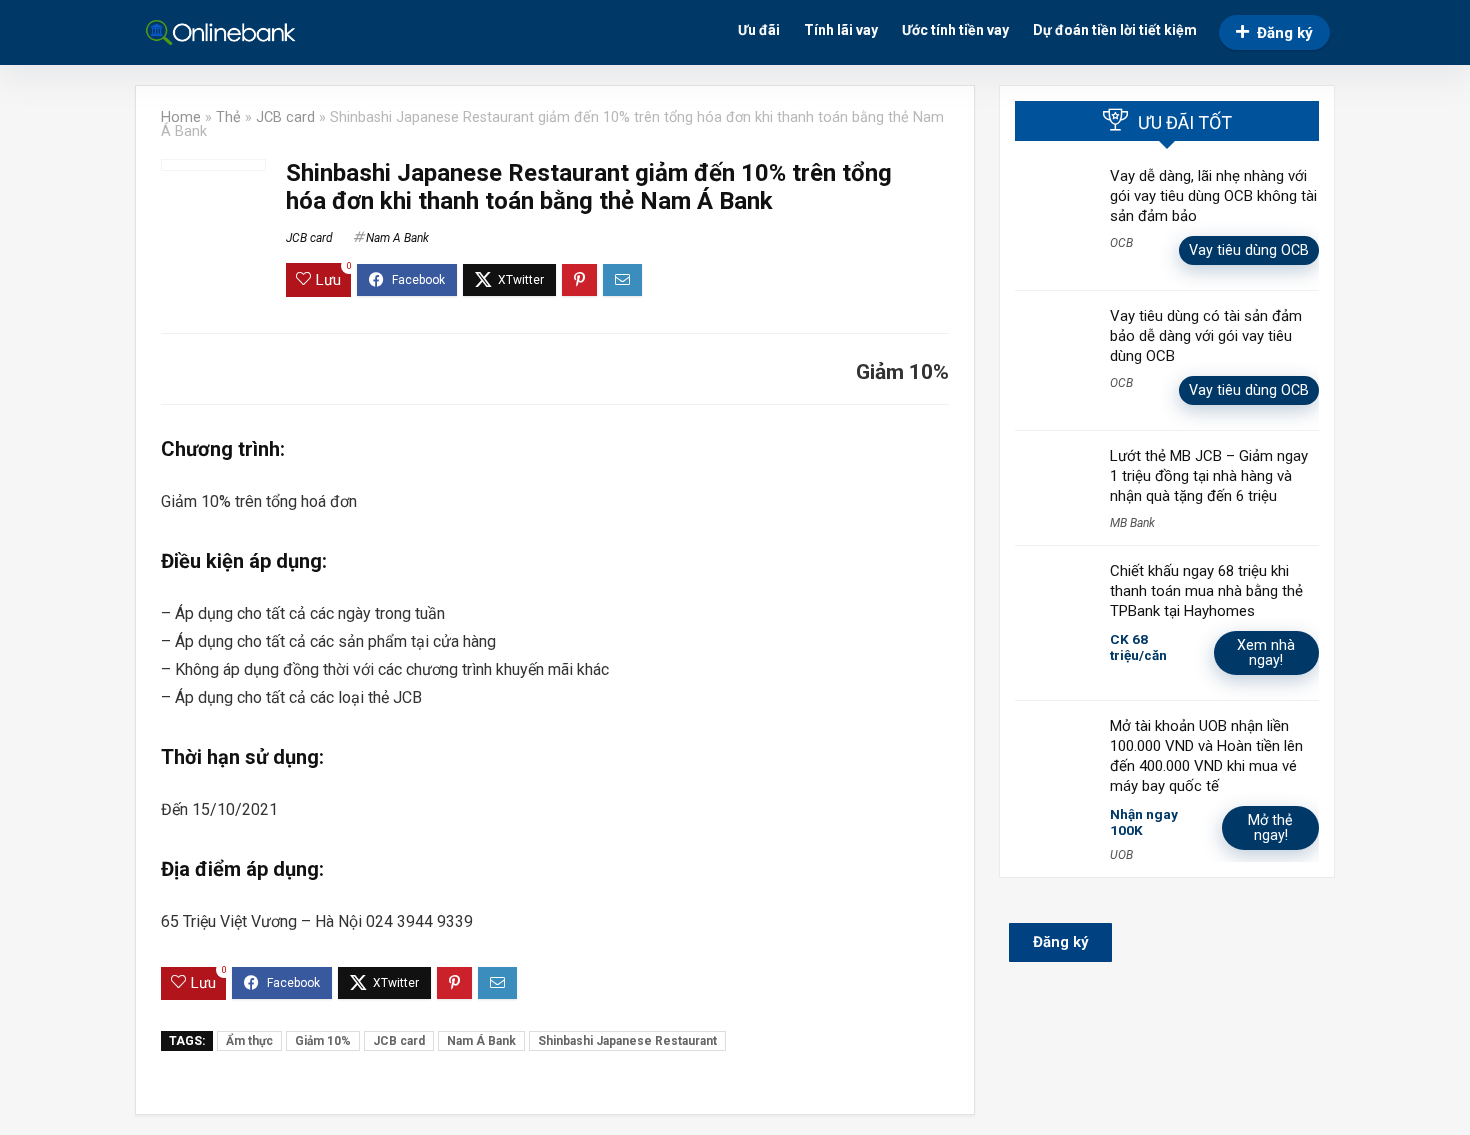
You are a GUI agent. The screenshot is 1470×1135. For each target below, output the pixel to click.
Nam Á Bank (481, 1041)
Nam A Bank (397, 238)
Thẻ (228, 117)
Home (181, 117)
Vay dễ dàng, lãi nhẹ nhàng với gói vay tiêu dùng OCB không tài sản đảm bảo (1213, 196)
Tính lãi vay (841, 30)
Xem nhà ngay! (1266, 652)
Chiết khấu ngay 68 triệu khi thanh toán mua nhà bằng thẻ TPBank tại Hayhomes (1206, 591)
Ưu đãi (759, 30)
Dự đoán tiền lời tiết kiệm (1115, 30)
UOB (1121, 855)
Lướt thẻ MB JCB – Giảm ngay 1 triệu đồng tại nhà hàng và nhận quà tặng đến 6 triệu (1209, 476)
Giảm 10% (323, 1041)
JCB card (285, 117)
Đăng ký (1285, 33)
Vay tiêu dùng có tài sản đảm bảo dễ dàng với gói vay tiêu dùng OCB (1206, 336)
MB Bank (1132, 523)
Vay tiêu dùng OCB (1249, 250)
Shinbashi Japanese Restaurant (627, 1041)
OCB (1121, 243)
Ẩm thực (249, 1041)
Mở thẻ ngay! (1270, 827)
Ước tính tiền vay (955, 30)
